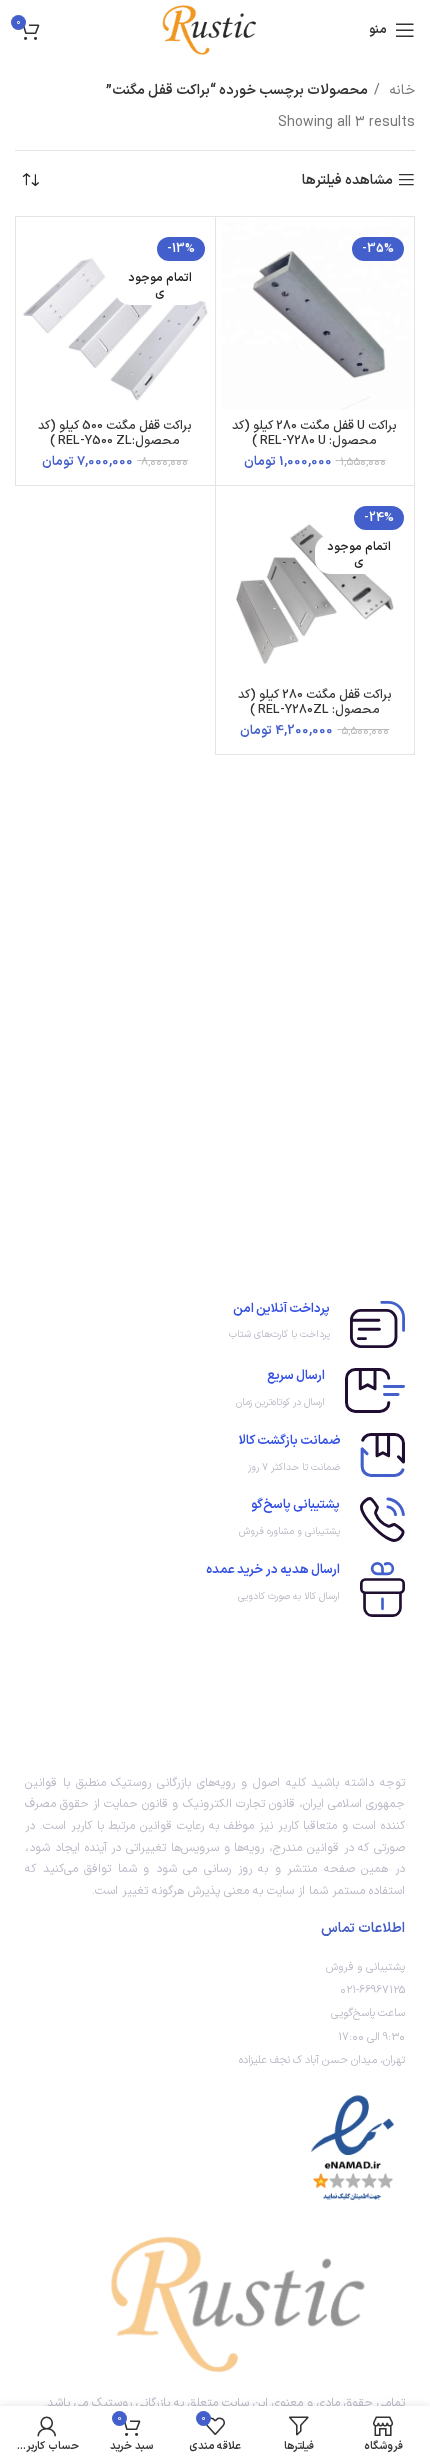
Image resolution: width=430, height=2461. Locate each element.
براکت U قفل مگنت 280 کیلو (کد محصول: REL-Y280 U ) (314, 433)
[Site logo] (214, 29)
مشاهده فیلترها (347, 180)
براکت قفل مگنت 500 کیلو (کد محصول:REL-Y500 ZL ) (115, 433)
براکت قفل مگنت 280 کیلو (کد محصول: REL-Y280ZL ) (315, 702)
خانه (400, 90)
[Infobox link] (215, 1324)
